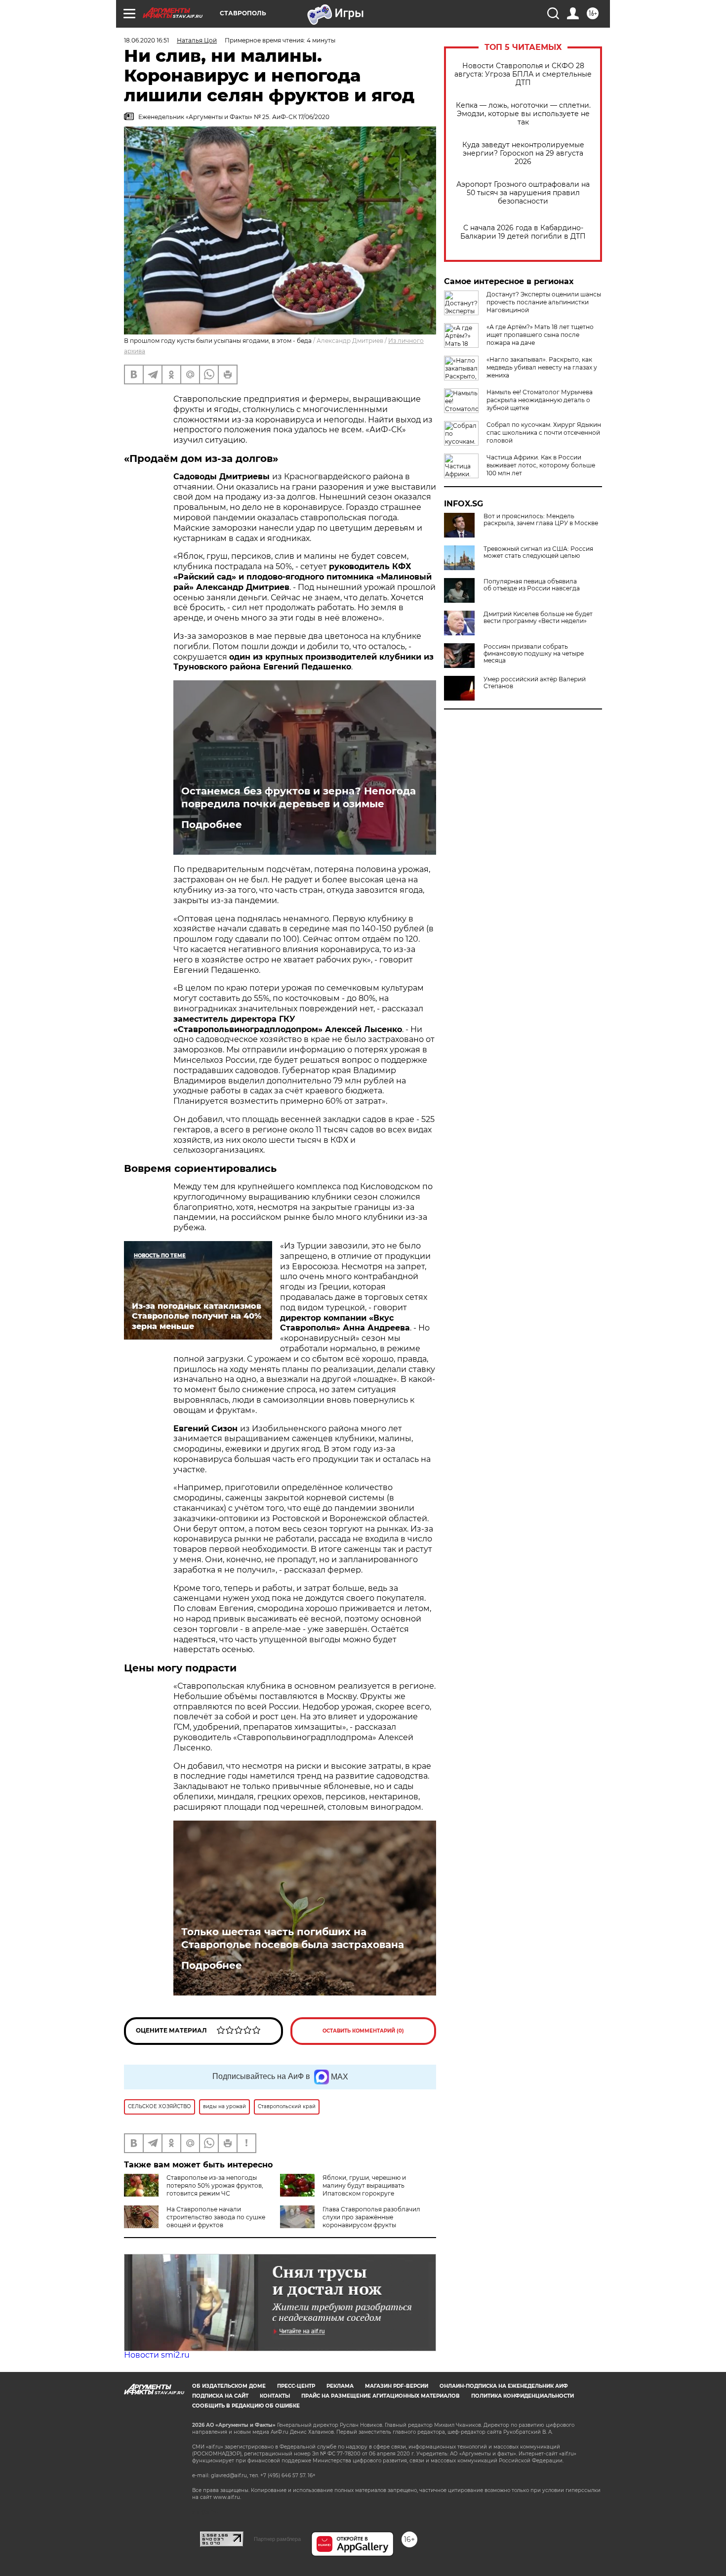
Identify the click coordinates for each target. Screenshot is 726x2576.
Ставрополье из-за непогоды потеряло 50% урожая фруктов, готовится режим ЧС (215, 2185)
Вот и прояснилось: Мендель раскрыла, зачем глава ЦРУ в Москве (541, 520)
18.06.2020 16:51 (146, 40)
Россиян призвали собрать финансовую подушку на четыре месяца (534, 654)
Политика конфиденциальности (523, 2396)
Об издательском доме (229, 2386)
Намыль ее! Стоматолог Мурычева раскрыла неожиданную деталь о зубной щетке (540, 400)
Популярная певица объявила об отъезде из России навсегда (532, 585)
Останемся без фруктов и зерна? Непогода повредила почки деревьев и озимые (299, 797)
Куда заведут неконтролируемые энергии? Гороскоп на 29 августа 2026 (523, 153)
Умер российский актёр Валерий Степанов (535, 683)
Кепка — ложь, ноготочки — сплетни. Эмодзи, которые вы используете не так (523, 114)
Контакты (275, 2396)
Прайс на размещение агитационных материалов (381, 2396)
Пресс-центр (296, 2386)
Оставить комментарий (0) (363, 2031)
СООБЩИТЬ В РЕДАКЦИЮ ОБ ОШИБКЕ (246, 2406)
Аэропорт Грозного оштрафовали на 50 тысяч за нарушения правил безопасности (523, 193)
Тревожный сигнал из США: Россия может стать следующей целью (538, 552)
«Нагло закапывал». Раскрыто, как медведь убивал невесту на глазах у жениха (542, 367)
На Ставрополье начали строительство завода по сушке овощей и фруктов (216, 2217)
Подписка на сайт (220, 2396)
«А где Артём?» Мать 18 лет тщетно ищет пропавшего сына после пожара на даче (540, 335)
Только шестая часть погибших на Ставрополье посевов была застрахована (293, 1938)
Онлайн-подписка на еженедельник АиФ (504, 2386)
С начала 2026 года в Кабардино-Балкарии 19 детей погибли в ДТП (523, 232)
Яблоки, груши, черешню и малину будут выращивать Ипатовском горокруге (364, 2185)
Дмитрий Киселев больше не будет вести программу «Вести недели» (538, 618)
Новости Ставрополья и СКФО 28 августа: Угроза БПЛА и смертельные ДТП (523, 74)
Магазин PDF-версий (397, 2386)
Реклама (340, 2386)
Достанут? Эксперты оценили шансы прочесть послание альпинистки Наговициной (544, 302)
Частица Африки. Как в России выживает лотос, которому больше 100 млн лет (541, 465)
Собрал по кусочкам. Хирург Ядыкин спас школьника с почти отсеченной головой (544, 433)
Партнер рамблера (277, 2539)
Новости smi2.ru (157, 2355)
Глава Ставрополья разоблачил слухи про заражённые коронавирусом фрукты (371, 2217)
